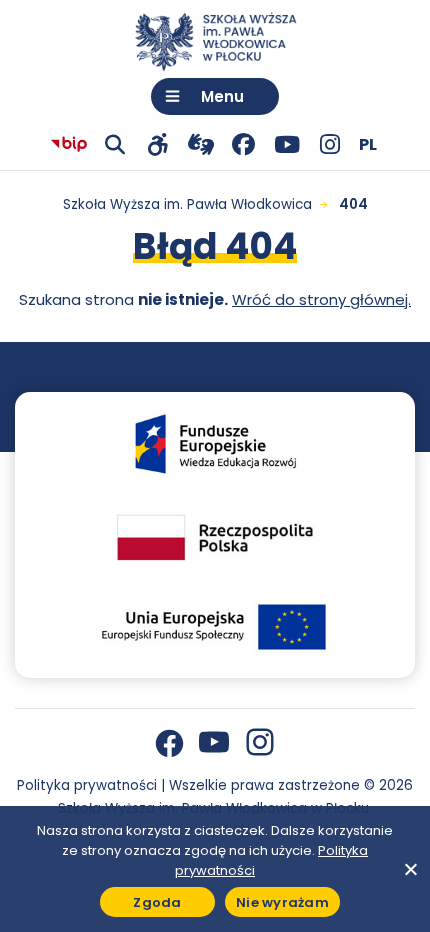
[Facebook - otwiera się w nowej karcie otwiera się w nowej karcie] (243, 144)
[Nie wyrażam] (410, 869)
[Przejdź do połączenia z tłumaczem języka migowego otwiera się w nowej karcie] (200, 144)
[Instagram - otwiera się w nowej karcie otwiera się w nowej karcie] (329, 144)
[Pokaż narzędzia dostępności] (157, 144)
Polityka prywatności (87, 785)
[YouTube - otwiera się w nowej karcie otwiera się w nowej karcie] (286, 144)
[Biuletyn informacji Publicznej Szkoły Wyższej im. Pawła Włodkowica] (69, 145)
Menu (222, 96)
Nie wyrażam (282, 902)
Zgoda (157, 902)
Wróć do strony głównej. (321, 299)
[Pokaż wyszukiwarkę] (114, 144)
